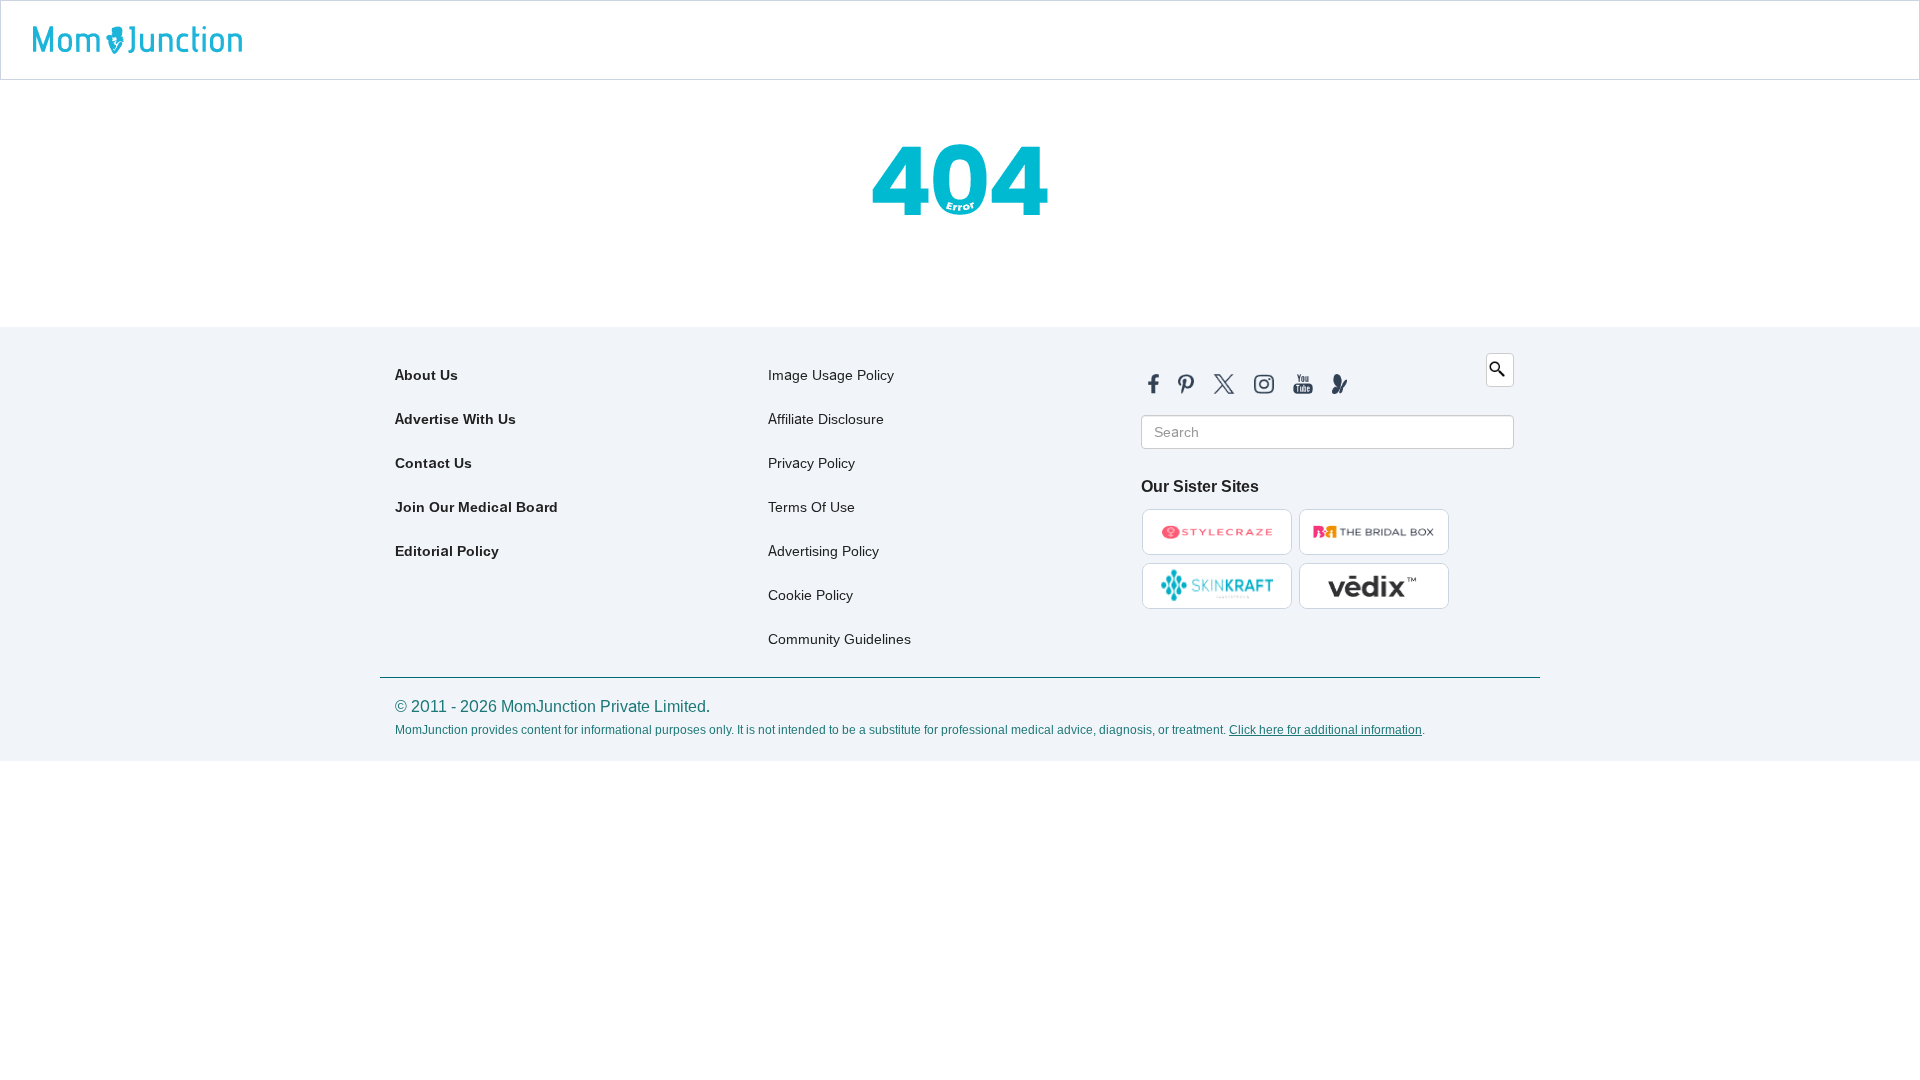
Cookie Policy (810, 595)
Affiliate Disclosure (826, 419)
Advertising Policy (823, 551)
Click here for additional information (1325, 730)
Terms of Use (811, 507)
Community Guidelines (839, 639)
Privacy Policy (811, 463)
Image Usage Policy (831, 375)
